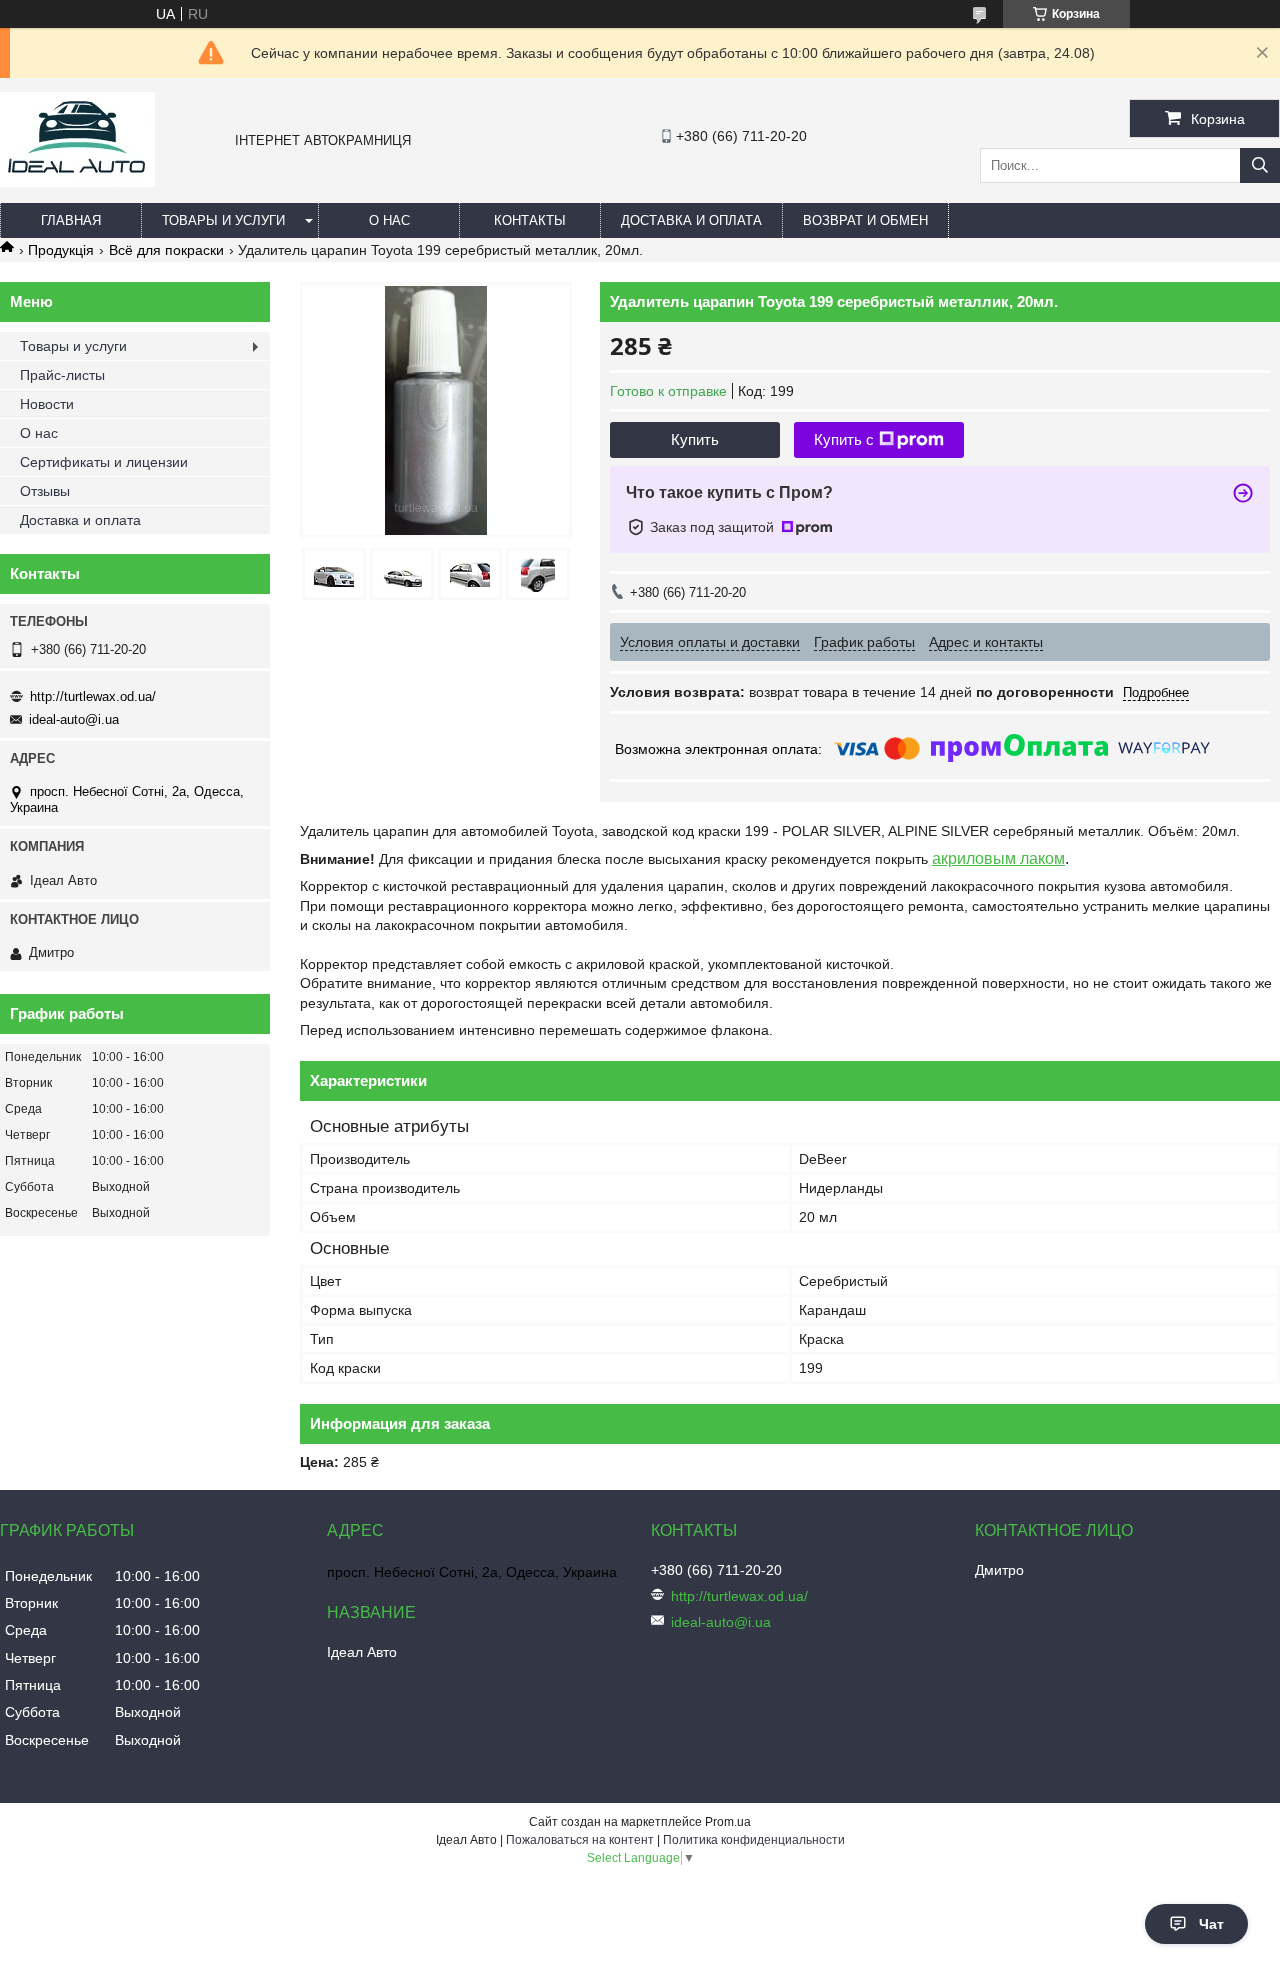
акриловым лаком (998, 858)
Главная (71, 220)
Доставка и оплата (691, 220)
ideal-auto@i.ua (74, 719)
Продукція (61, 250)
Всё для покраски (166, 250)
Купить (695, 439)
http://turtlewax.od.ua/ (93, 696)
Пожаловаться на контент (580, 1840)
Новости (47, 404)
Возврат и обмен (865, 220)
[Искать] (1260, 165)
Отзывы (45, 491)
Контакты (530, 220)
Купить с (844, 439)
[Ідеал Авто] (77, 182)
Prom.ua (728, 1822)
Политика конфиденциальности (754, 1840)
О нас (389, 220)
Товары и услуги (223, 220)
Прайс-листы (62, 375)
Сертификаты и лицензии (104, 462)
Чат (1211, 1924)
